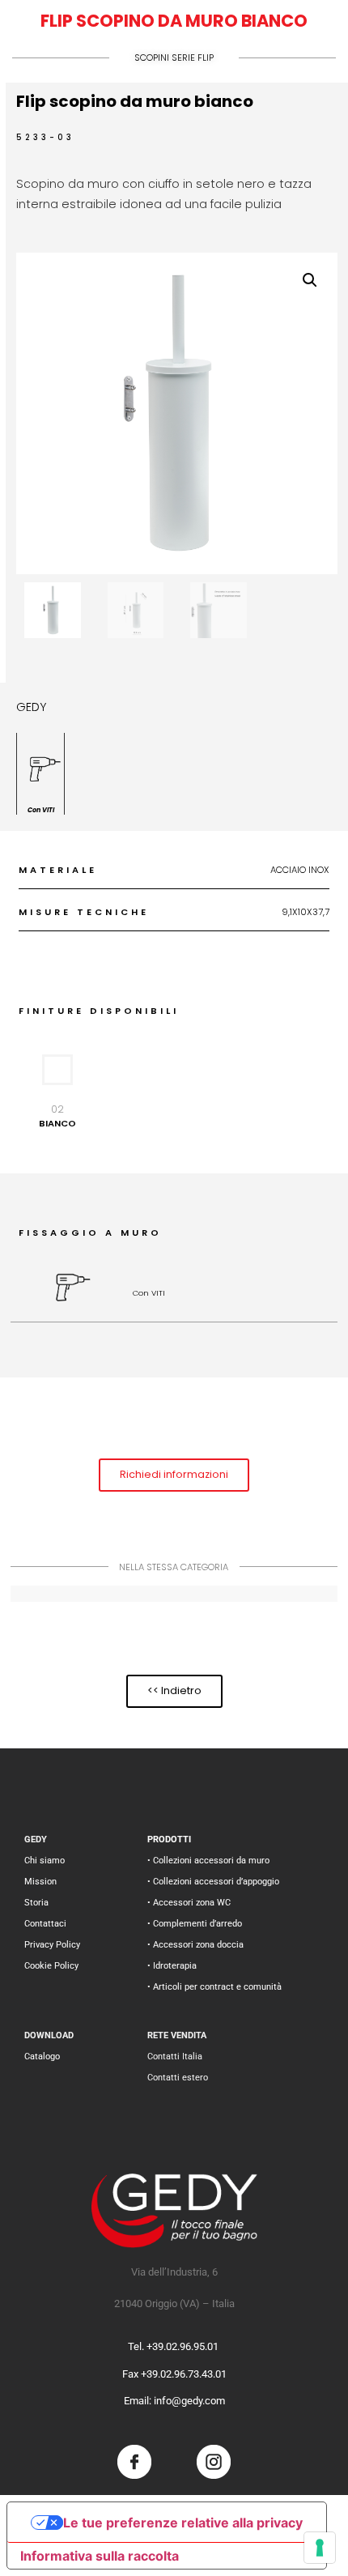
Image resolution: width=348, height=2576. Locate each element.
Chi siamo (45, 1861)
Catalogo (42, 2057)
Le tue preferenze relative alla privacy (183, 2523)
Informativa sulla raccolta (100, 2556)
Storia (36, 1903)
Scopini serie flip (174, 57)
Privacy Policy (52, 1945)
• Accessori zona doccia (195, 1945)
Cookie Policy (51, 1966)
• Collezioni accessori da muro (208, 1861)
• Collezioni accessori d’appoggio (213, 1882)
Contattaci (45, 1924)
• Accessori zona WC (189, 1903)
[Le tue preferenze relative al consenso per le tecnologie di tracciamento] (320, 2548)
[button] (310, 280)
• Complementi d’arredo (195, 1924)
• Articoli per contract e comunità (214, 1987)
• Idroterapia (172, 1966)
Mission (40, 1882)
